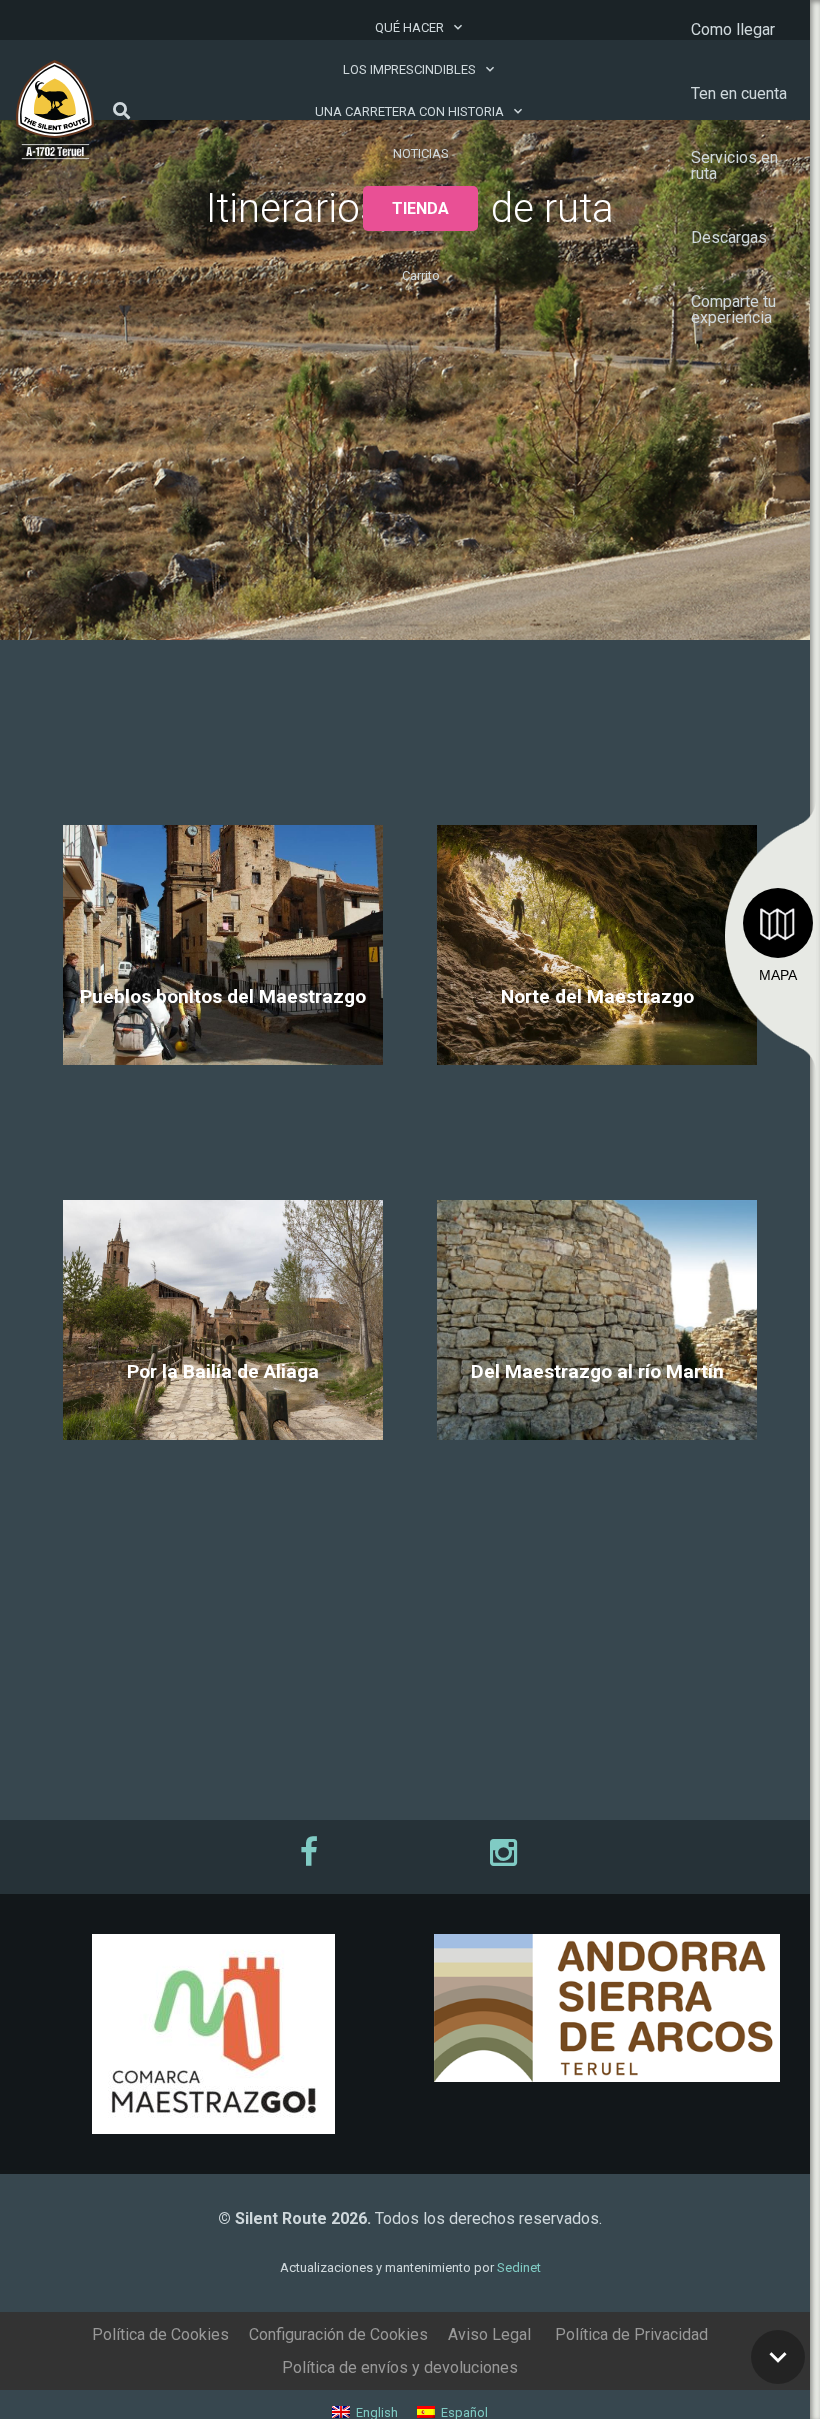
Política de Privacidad (631, 2334)
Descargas (729, 237)
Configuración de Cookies (338, 2334)
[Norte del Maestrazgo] (597, 1007)
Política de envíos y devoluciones (400, 2367)
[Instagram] (508, 1852)
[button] (121, 110)
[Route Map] (778, 923)
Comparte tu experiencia (733, 309)
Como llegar (733, 29)
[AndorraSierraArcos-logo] (607, 2008)
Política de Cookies (160, 2334)
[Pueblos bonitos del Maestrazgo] (222, 1007)
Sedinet (519, 2267)
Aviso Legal (489, 2334)
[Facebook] (311, 1852)
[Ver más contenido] (778, 2357)
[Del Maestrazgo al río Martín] (597, 1382)
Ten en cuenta (739, 93)
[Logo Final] (55, 110)
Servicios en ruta (734, 165)
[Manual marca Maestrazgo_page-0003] (213, 2034)
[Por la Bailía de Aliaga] (222, 1382)
